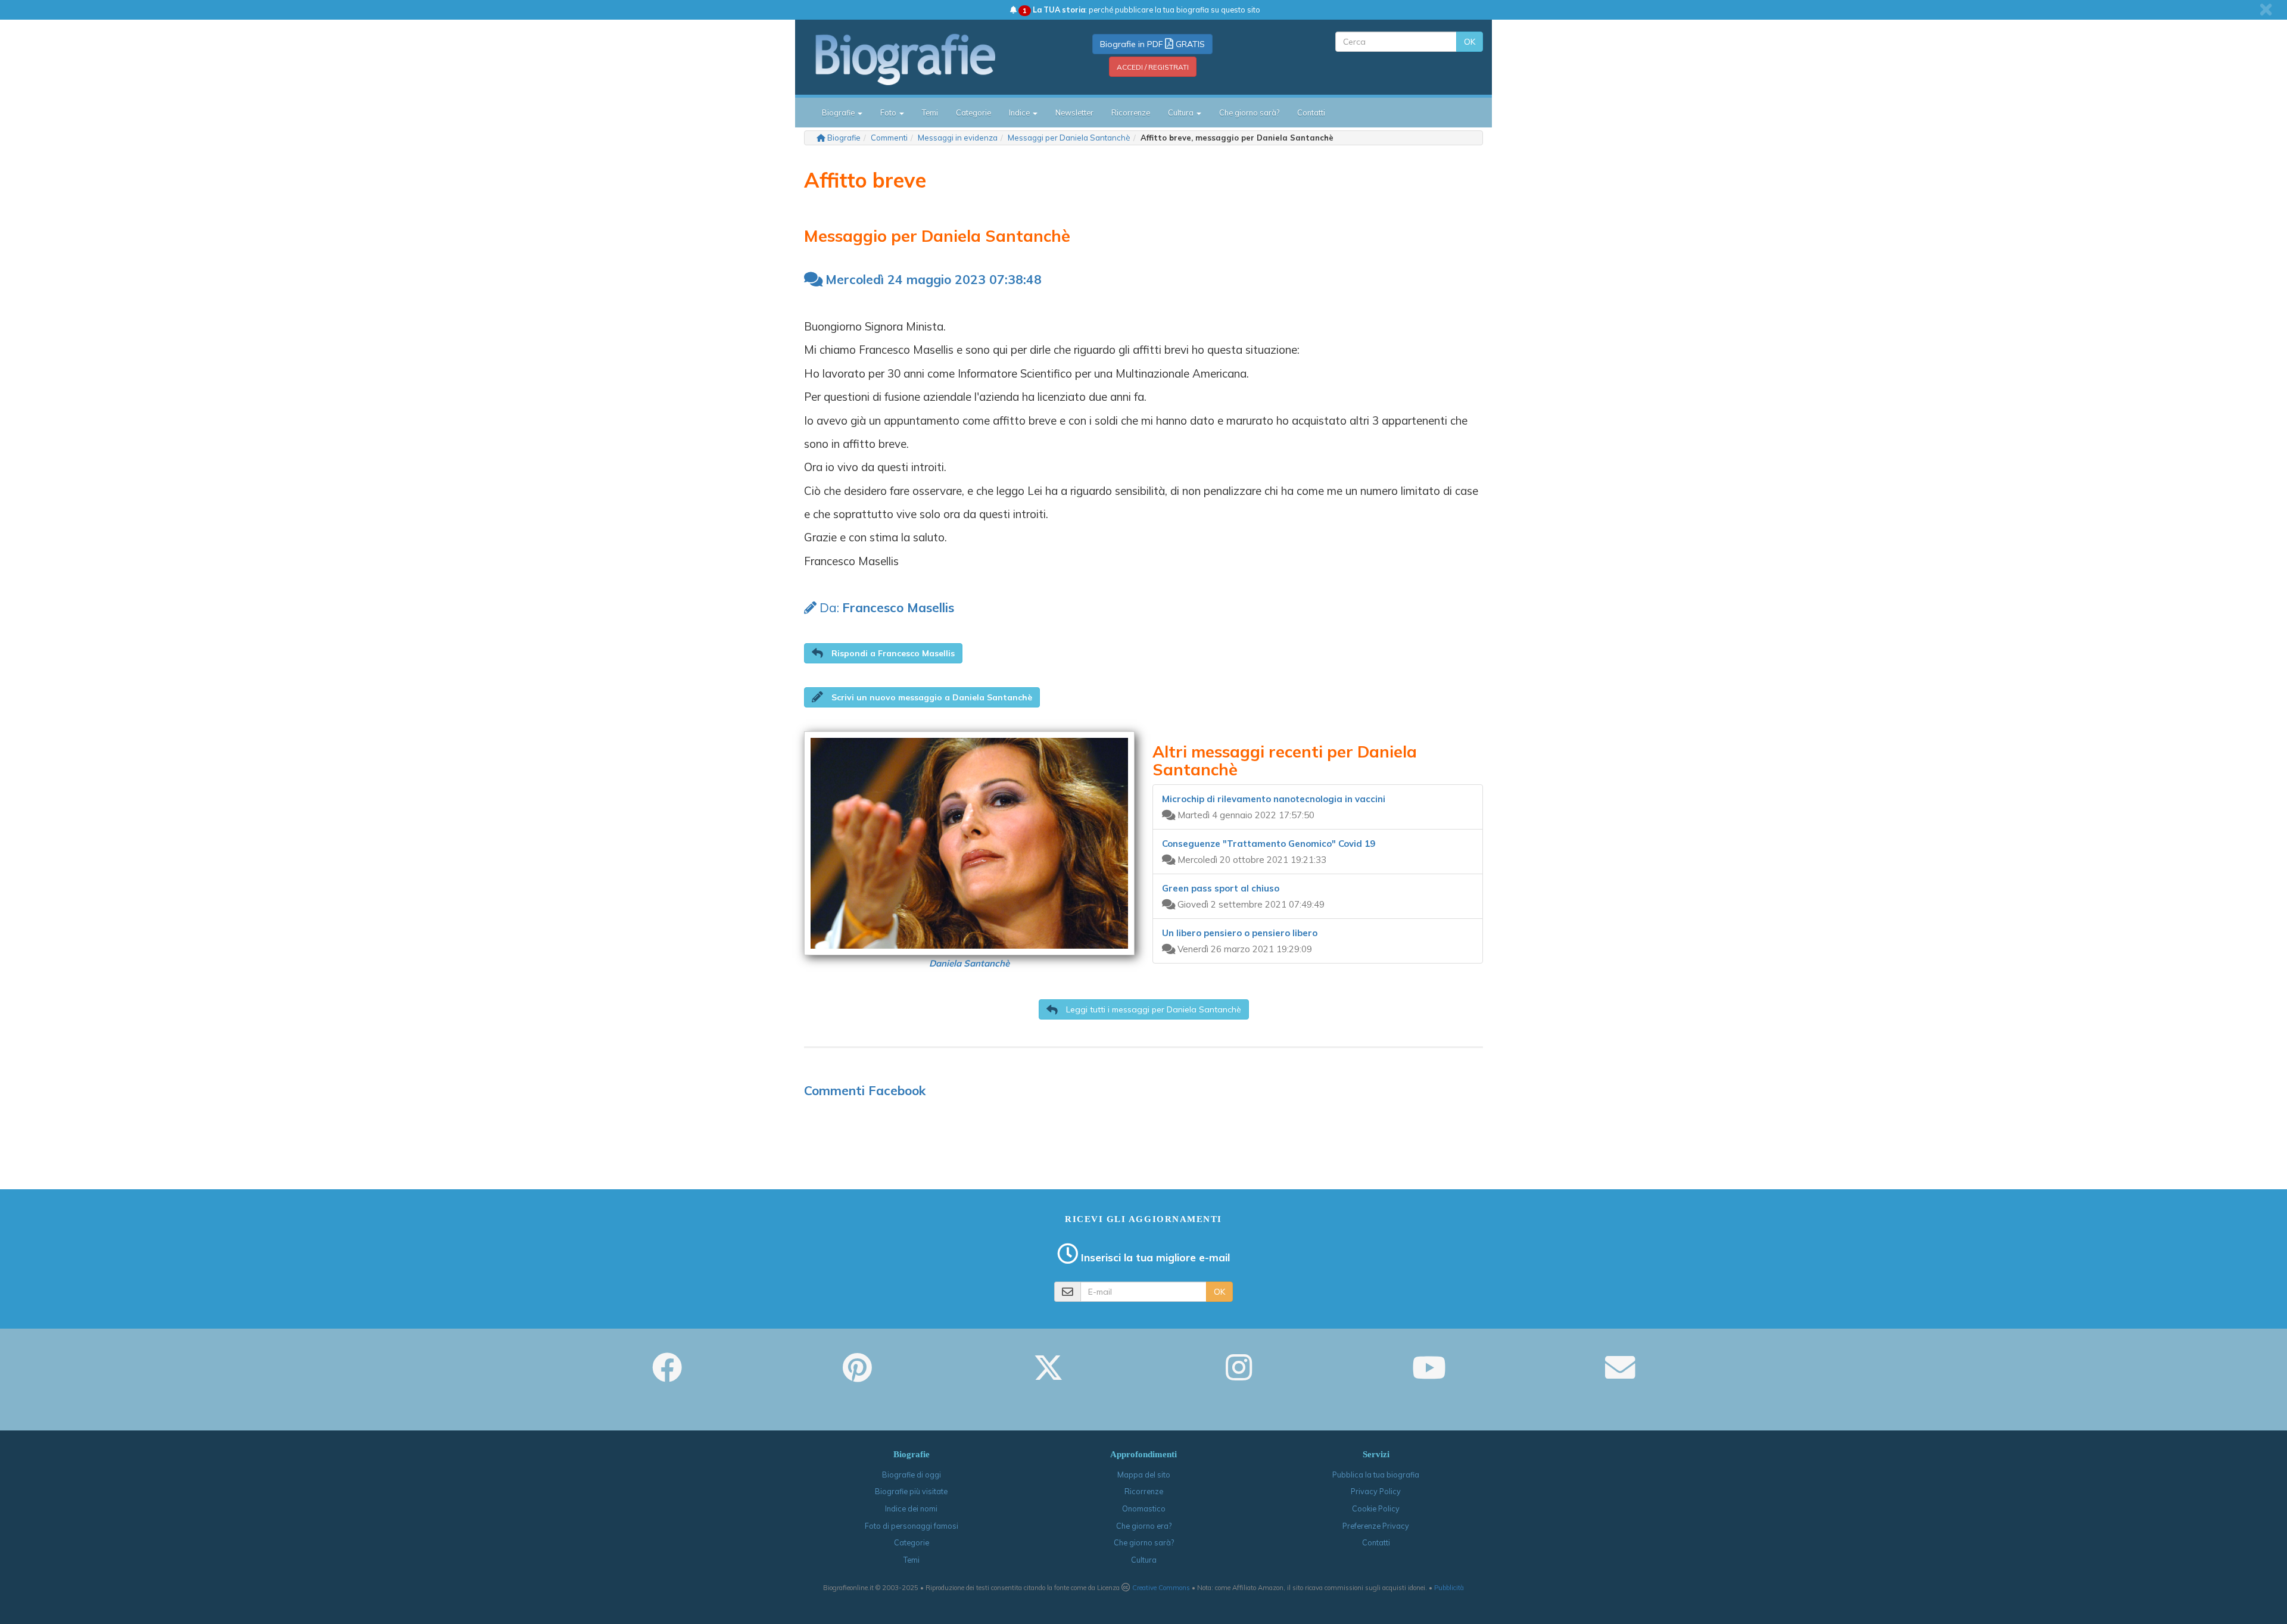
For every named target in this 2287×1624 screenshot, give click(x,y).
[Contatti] (1620, 1376)
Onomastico (1144, 1508)
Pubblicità (1449, 1588)
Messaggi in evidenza (958, 138)
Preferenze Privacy (1376, 1526)
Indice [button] (1020, 113)
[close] (2266, 10)
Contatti (1311, 113)
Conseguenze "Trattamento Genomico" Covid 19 (1269, 844)
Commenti (889, 138)
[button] (883, 653)
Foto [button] (889, 113)
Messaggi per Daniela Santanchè (1069, 138)
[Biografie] (920, 59)
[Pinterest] (857, 1376)
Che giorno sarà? (1249, 113)
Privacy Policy (1376, 1491)
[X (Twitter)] (1048, 1376)
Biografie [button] (839, 113)
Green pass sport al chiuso (1221, 888)
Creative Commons (1161, 1588)
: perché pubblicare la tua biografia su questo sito (1141, 10)
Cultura (1144, 1560)
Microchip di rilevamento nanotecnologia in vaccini (1274, 799)
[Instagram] (1239, 1376)
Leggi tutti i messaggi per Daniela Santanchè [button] (1152, 1009)
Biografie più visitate (911, 1491)
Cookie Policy (1376, 1508)
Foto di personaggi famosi (912, 1526)
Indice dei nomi (911, 1508)
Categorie (973, 113)
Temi (930, 113)
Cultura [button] (1182, 113)
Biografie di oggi (912, 1475)
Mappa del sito (1144, 1475)
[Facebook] (667, 1376)
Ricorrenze (1131, 113)
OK (1470, 42)
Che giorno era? (1144, 1526)
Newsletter (1074, 113)
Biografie (844, 138)
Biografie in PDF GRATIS (1152, 44)
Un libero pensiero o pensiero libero (1240, 933)
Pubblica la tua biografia (1376, 1475)
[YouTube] (1429, 1376)
